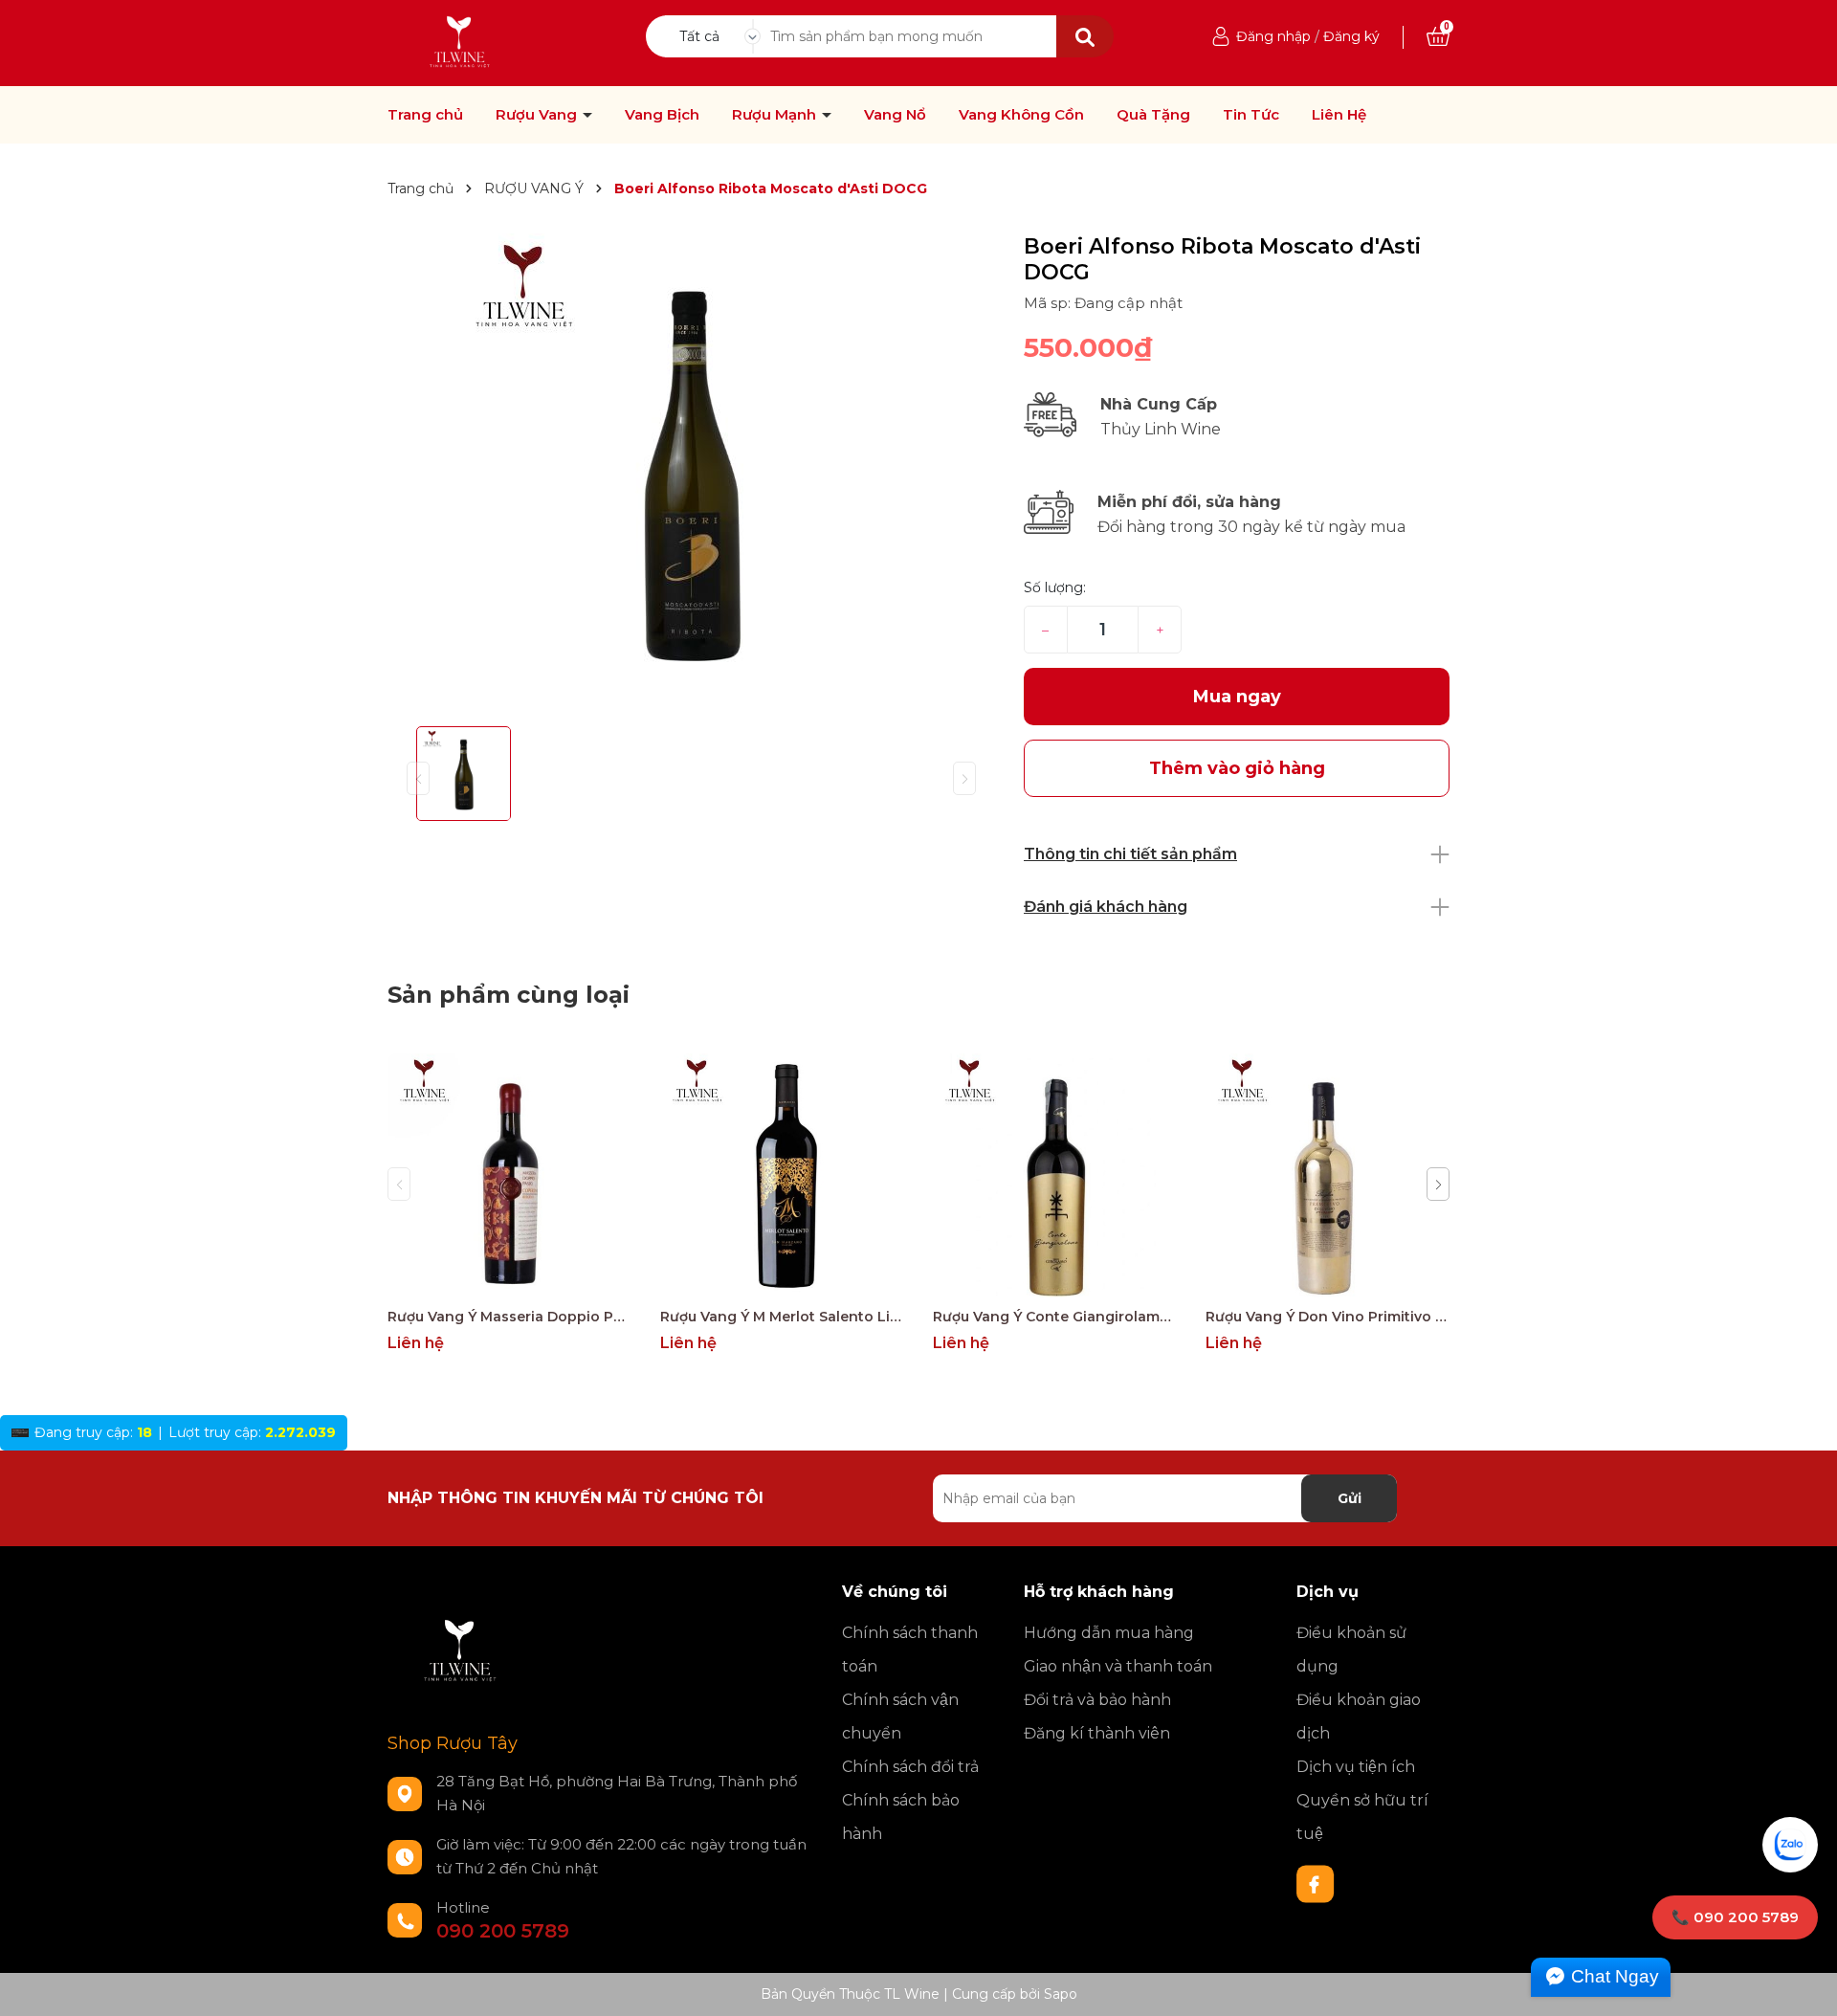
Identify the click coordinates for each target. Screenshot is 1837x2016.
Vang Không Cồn (1021, 115)
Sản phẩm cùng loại (509, 995)
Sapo (1061, 1994)
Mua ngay (1237, 697)
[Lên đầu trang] (1804, 1983)
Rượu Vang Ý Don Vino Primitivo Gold (1328, 1317)
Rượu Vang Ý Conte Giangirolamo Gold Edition (1055, 1317)
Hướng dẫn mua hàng (1109, 1633)
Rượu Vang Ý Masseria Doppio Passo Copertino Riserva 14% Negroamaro (509, 1317)
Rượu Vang (538, 115)
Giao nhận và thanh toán (1118, 1666)
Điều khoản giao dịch (1359, 1717)
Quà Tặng (1153, 115)
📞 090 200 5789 (1735, 1917)
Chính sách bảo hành (901, 1817)
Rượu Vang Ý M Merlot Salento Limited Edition (782, 1317)
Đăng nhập (1273, 36)
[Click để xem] (691, 473)
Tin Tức (1251, 115)
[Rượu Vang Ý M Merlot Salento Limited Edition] (782, 1175)
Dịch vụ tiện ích (1356, 1767)
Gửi (1350, 1498)
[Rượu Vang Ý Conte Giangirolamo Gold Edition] (1055, 1175)
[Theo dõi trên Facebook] (1316, 1883)
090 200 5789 (503, 1931)
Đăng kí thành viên (1097, 1733)
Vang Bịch (662, 115)
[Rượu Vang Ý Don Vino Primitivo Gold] (1328, 1175)
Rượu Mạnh (776, 115)
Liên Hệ (1339, 115)
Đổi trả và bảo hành (1097, 1700)
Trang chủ (425, 115)
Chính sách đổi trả (910, 1767)
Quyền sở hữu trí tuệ (1362, 1817)
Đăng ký (1351, 36)
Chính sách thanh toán (910, 1650)
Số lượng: (1055, 587)
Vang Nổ (895, 115)
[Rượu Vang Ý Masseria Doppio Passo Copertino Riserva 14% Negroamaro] (509, 1175)
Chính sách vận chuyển (900, 1717)
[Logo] (461, 42)
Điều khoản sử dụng (1351, 1650)
